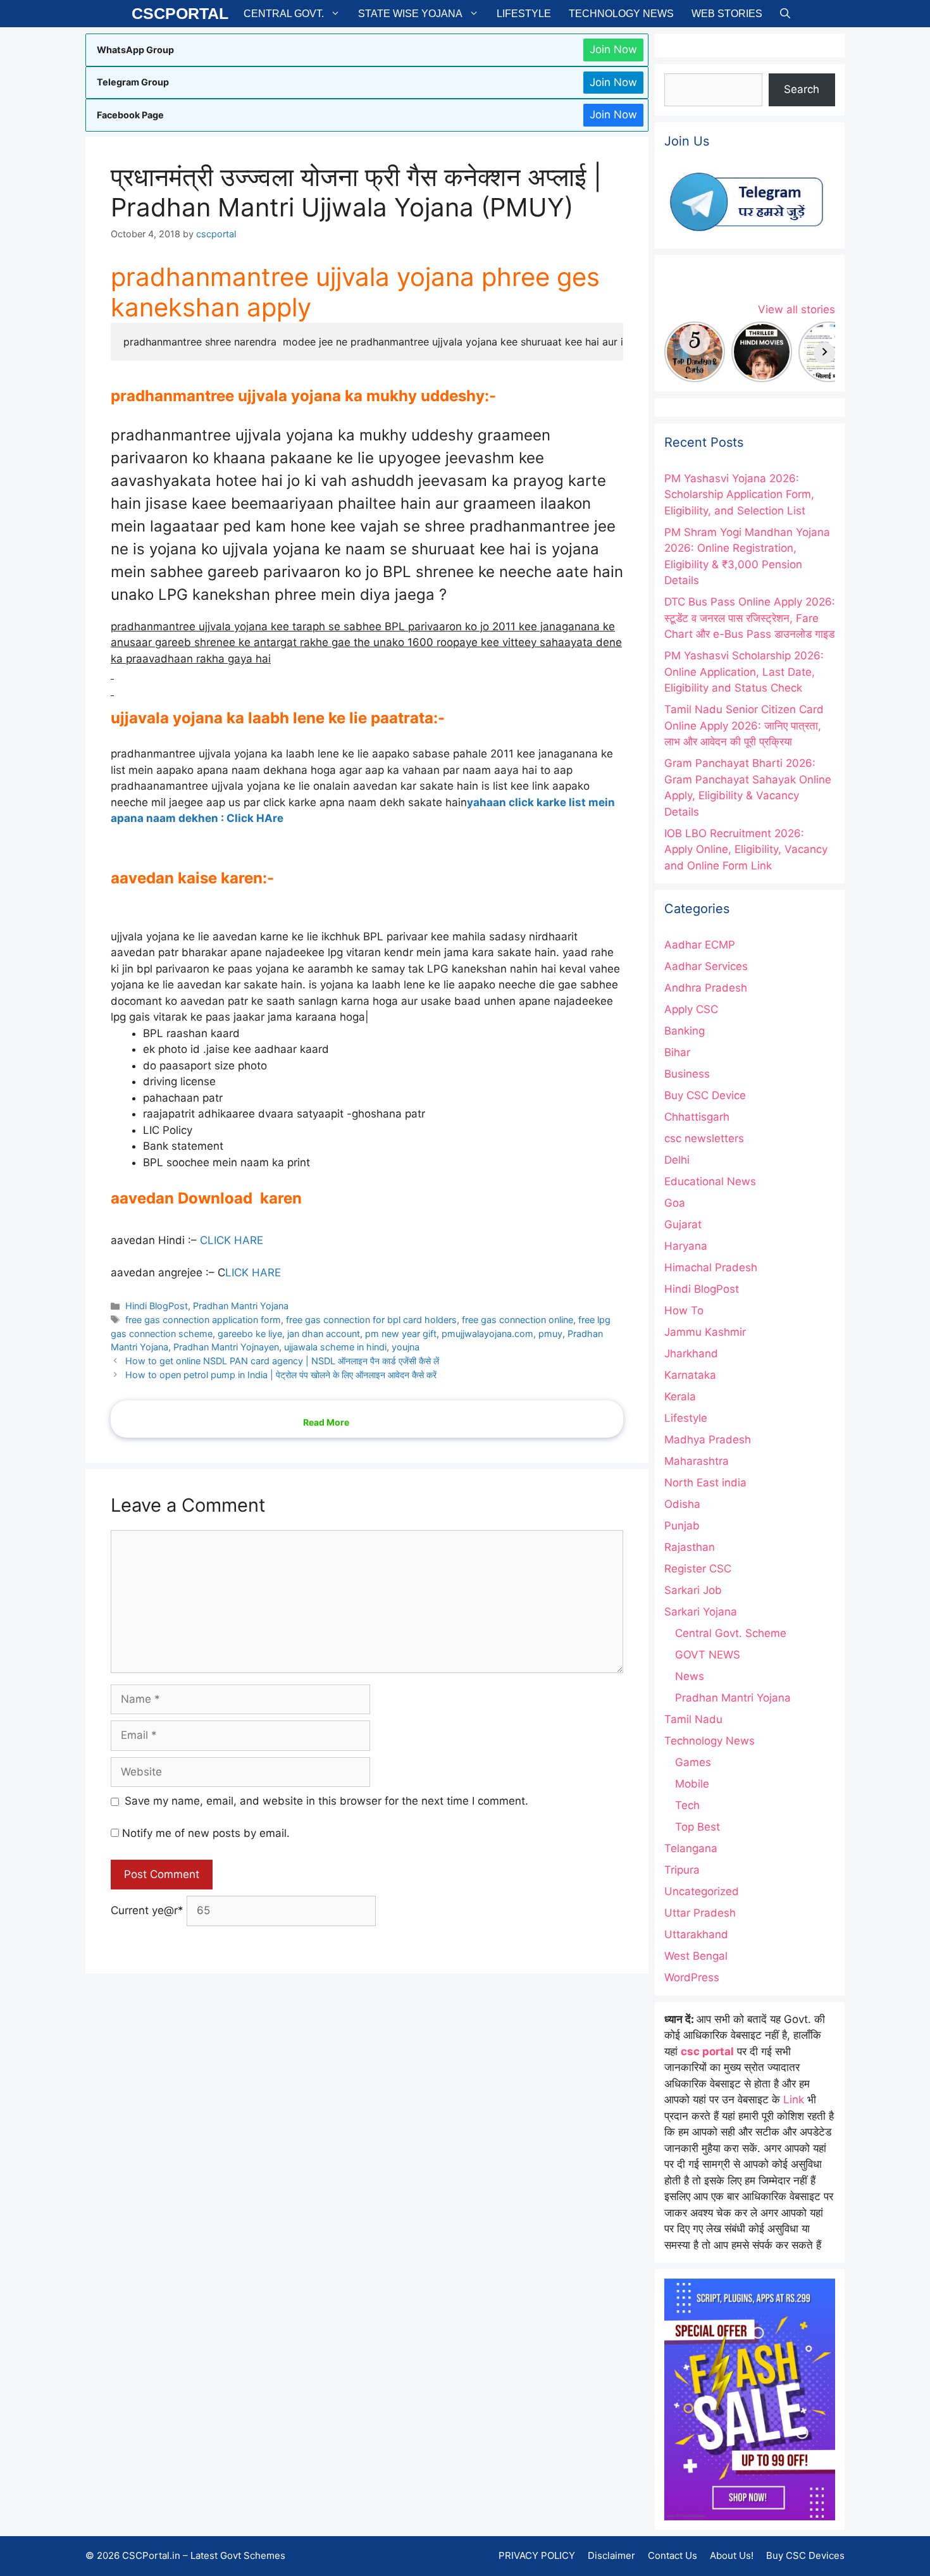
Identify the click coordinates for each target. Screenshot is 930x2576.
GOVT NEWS (708, 1655)
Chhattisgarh (697, 1117)
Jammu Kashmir (705, 1332)
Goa (675, 1203)
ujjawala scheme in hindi (335, 1347)
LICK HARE (253, 1272)
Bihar (677, 1052)
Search (802, 89)
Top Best (697, 1827)
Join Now (613, 49)
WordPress (692, 1977)
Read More (326, 1422)
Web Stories (727, 14)
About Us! (732, 2555)
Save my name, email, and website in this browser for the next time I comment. (326, 1801)
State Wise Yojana (410, 14)
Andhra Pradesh (706, 988)
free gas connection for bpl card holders (371, 1320)
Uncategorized (702, 1891)
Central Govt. (284, 14)
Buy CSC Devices (805, 2555)
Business (687, 1074)
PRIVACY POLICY (537, 2555)
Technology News (621, 14)
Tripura (682, 1870)
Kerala (680, 1397)
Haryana (686, 1246)
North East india (705, 1483)
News (690, 1676)
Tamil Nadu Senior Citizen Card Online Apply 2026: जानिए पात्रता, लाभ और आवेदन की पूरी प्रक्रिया (744, 725)
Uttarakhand (696, 1934)
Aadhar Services (706, 966)
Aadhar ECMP (700, 945)
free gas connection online (518, 1320)
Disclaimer (611, 2555)
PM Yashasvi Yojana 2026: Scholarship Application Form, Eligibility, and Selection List (739, 495)
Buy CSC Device (705, 1095)
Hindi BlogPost (157, 1306)
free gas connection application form (203, 1320)
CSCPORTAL (180, 13)
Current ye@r (147, 1910)
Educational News (710, 1181)
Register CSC (698, 1569)
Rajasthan (690, 1547)
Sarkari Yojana (701, 1612)
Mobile (692, 1784)
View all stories (797, 309)
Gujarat (683, 1224)
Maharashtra (697, 1461)
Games (693, 1762)
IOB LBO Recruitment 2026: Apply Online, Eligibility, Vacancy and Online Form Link (746, 849)
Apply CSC (691, 1009)
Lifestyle (524, 14)
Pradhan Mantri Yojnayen (226, 1347)
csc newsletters (704, 1138)
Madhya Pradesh (708, 1440)
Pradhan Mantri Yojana (241, 1306)
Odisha (682, 1504)
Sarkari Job (693, 1590)
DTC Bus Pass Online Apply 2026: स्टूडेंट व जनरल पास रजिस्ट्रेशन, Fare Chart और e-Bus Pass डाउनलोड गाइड (750, 618)
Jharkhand (691, 1353)
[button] (785, 14)
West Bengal (696, 1956)
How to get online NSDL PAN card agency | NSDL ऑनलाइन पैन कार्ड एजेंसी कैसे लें (282, 1361)
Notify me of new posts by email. (206, 1833)
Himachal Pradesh (711, 1267)
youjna (406, 1347)
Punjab (682, 1526)
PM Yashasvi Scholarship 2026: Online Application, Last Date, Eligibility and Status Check (744, 672)
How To (684, 1310)
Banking (685, 1031)
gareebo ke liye (250, 1334)
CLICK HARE (232, 1240)
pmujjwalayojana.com (487, 1334)
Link (794, 2100)
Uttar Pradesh (700, 1913)
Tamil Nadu (693, 1719)
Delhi (677, 1160)
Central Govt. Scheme (731, 1633)
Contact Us (673, 2555)
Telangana (691, 1848)
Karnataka (690, 1375)
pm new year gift (401, 1334)
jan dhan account (324, 1334)
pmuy (550, 1334)
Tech (687, 1805)
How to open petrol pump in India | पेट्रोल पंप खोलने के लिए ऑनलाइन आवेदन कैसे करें (281, 1375)
